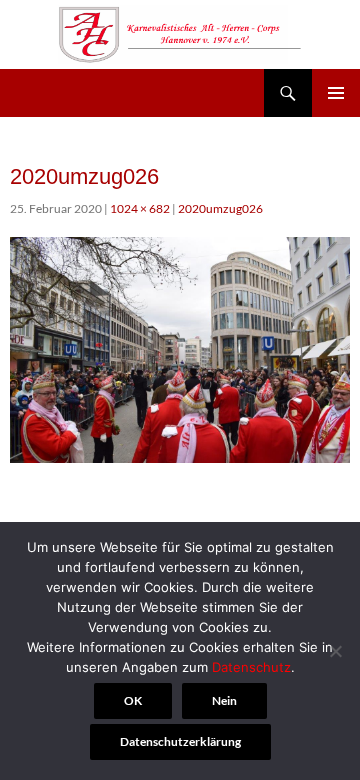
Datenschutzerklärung (180, 741)
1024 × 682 (140, 208)
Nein (224, 700)
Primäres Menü (336, 93)
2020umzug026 (220, 208)
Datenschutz (251, 667)
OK (133, 700)
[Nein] (335, 651)
